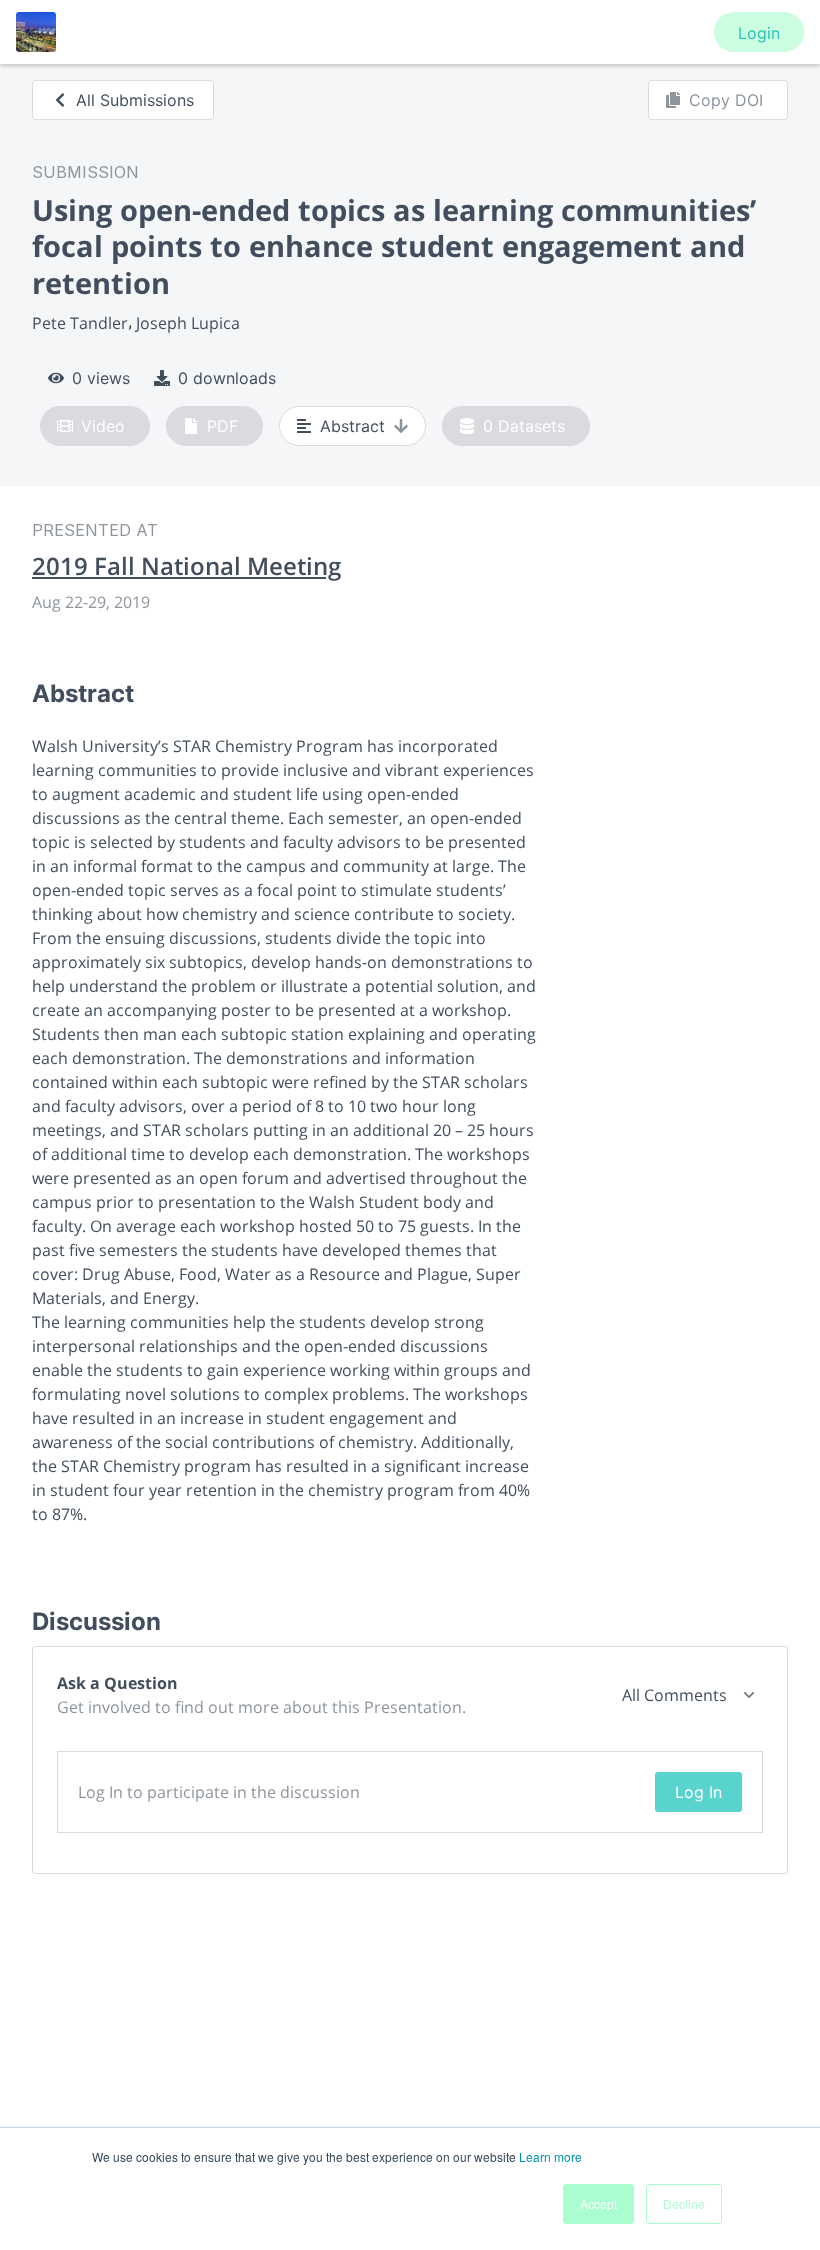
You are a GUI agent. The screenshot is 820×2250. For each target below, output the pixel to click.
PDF (222, 426)
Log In (698, 1792)
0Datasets (524, 426)
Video (103, 426)
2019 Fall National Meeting (186, 566)
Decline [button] (684, 2203)
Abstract (352, 426)
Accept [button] (598, 2203)
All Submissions (135, 100)
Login (759, 33)
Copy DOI (726, 100)
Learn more (550, 2156)
